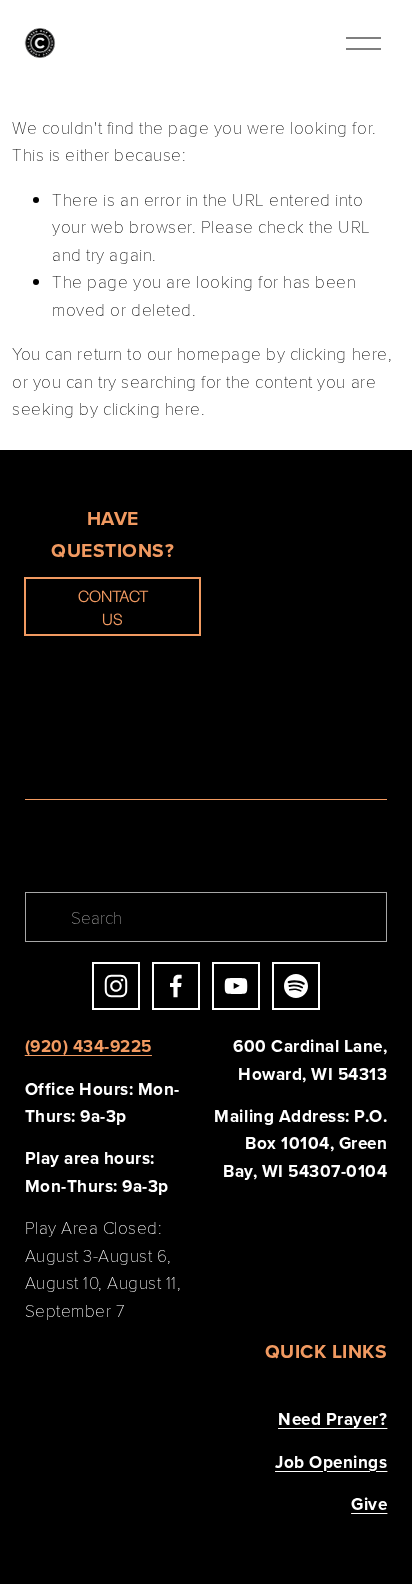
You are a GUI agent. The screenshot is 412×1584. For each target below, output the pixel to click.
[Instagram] (116, 986)
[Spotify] (296, 986)
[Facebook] (176, 986)
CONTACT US (113, 607)
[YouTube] (236, 986)
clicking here (339, 353)
